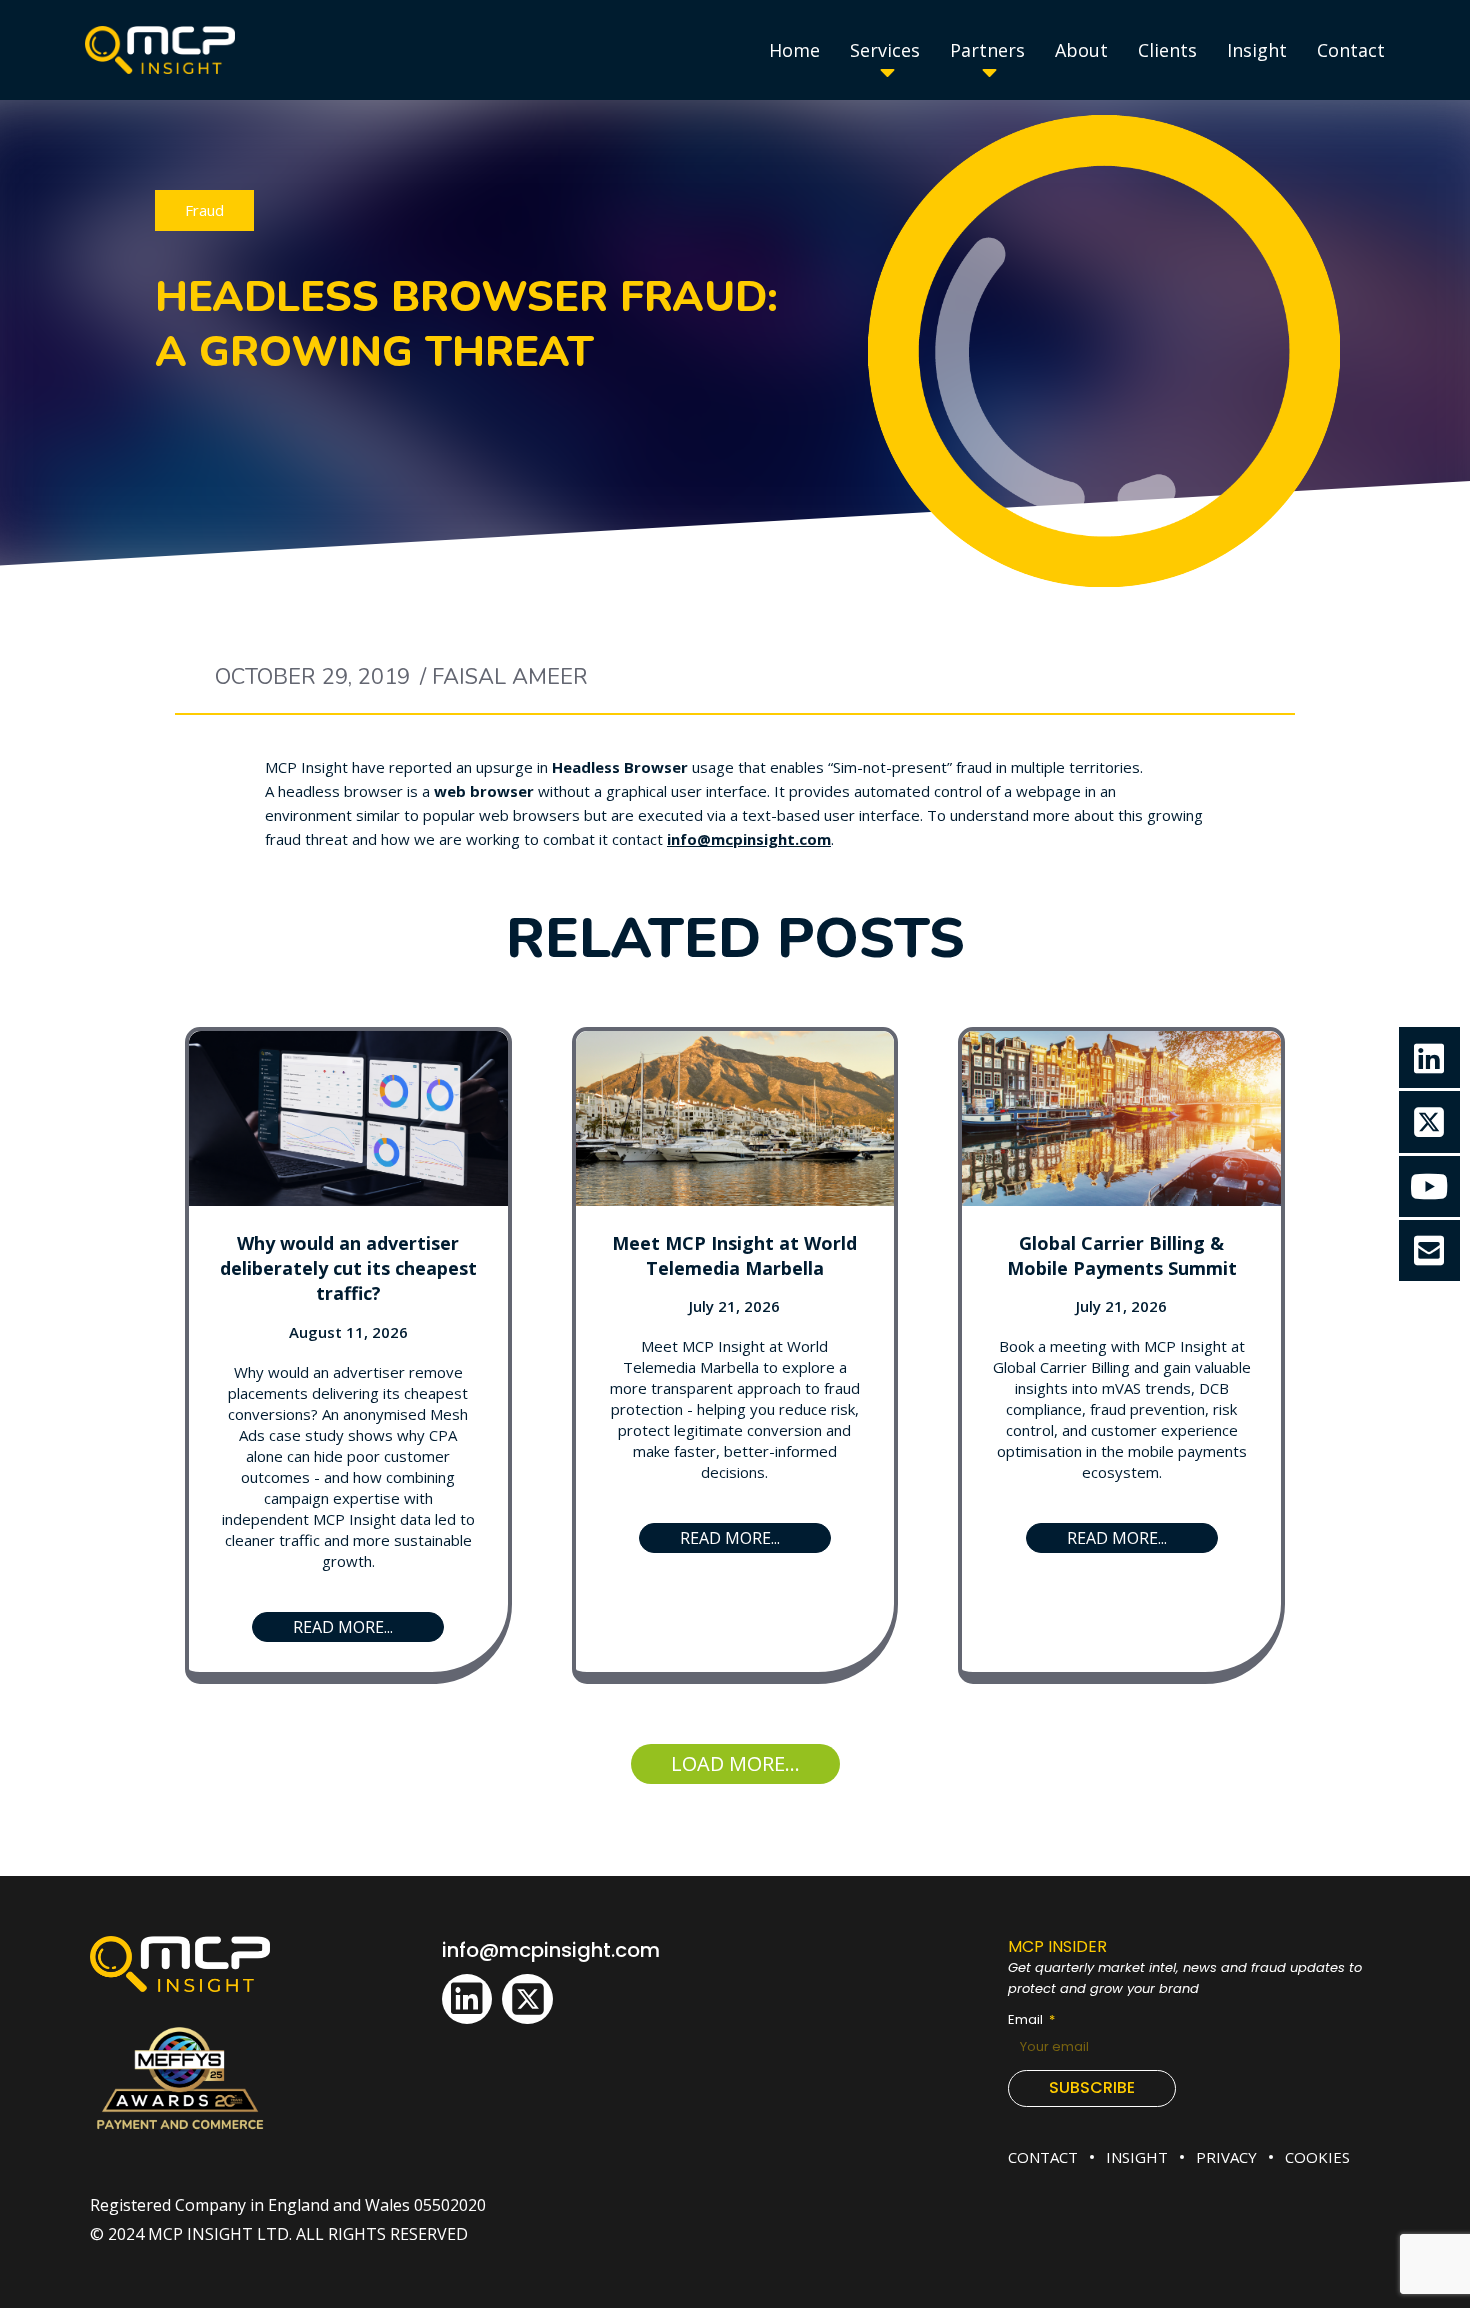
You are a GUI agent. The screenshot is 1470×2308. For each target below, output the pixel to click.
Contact (1043, 2157)
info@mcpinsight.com (551, 1950)
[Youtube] (1429, 1186)
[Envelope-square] (1429, 1250)
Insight (1137, 2157)
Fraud (204, 210)
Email (1027, 2019)
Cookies (1317, 2157)
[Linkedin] (467, 1999)
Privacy (1226, 2157)
